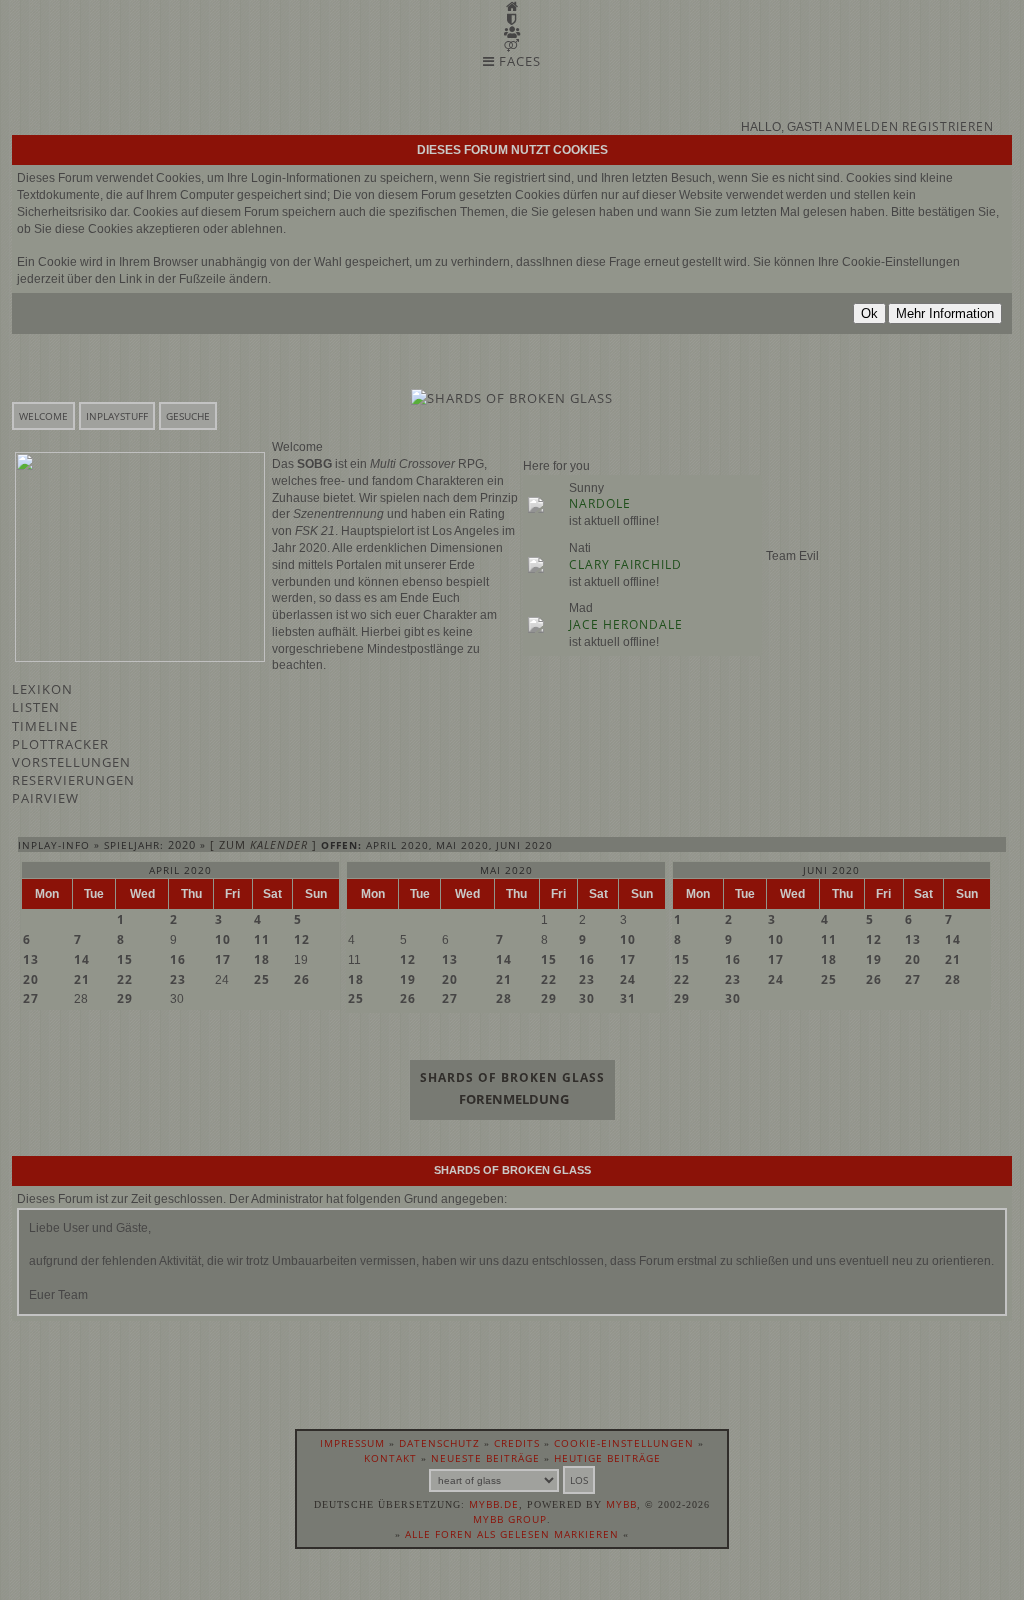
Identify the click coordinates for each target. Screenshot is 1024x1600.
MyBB (621, 1504)
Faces (518, 61)
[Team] (512, 19)
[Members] (512, 32)
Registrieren (948, 126)
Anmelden (862, 126)
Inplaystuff (117, 416)
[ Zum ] (263, 844)
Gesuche (188, 416)
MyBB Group (510, 1519)
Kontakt (390, 1458)
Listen (36, 707)
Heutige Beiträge (607, 1458)
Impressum (352, 1443)
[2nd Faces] (512, 45)
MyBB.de (494, 1504)
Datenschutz (439, 1443)
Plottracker (60, 744)
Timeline (45, 726)
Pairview (45, 798)
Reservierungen (73, 780)
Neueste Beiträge (485, 1458)
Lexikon (42, 689)
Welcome (43, 416)
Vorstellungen (71, 762)
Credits (517, 1443)
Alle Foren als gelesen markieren (512, 1534)
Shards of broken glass (512, 1077)
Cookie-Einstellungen (624, 1443)
